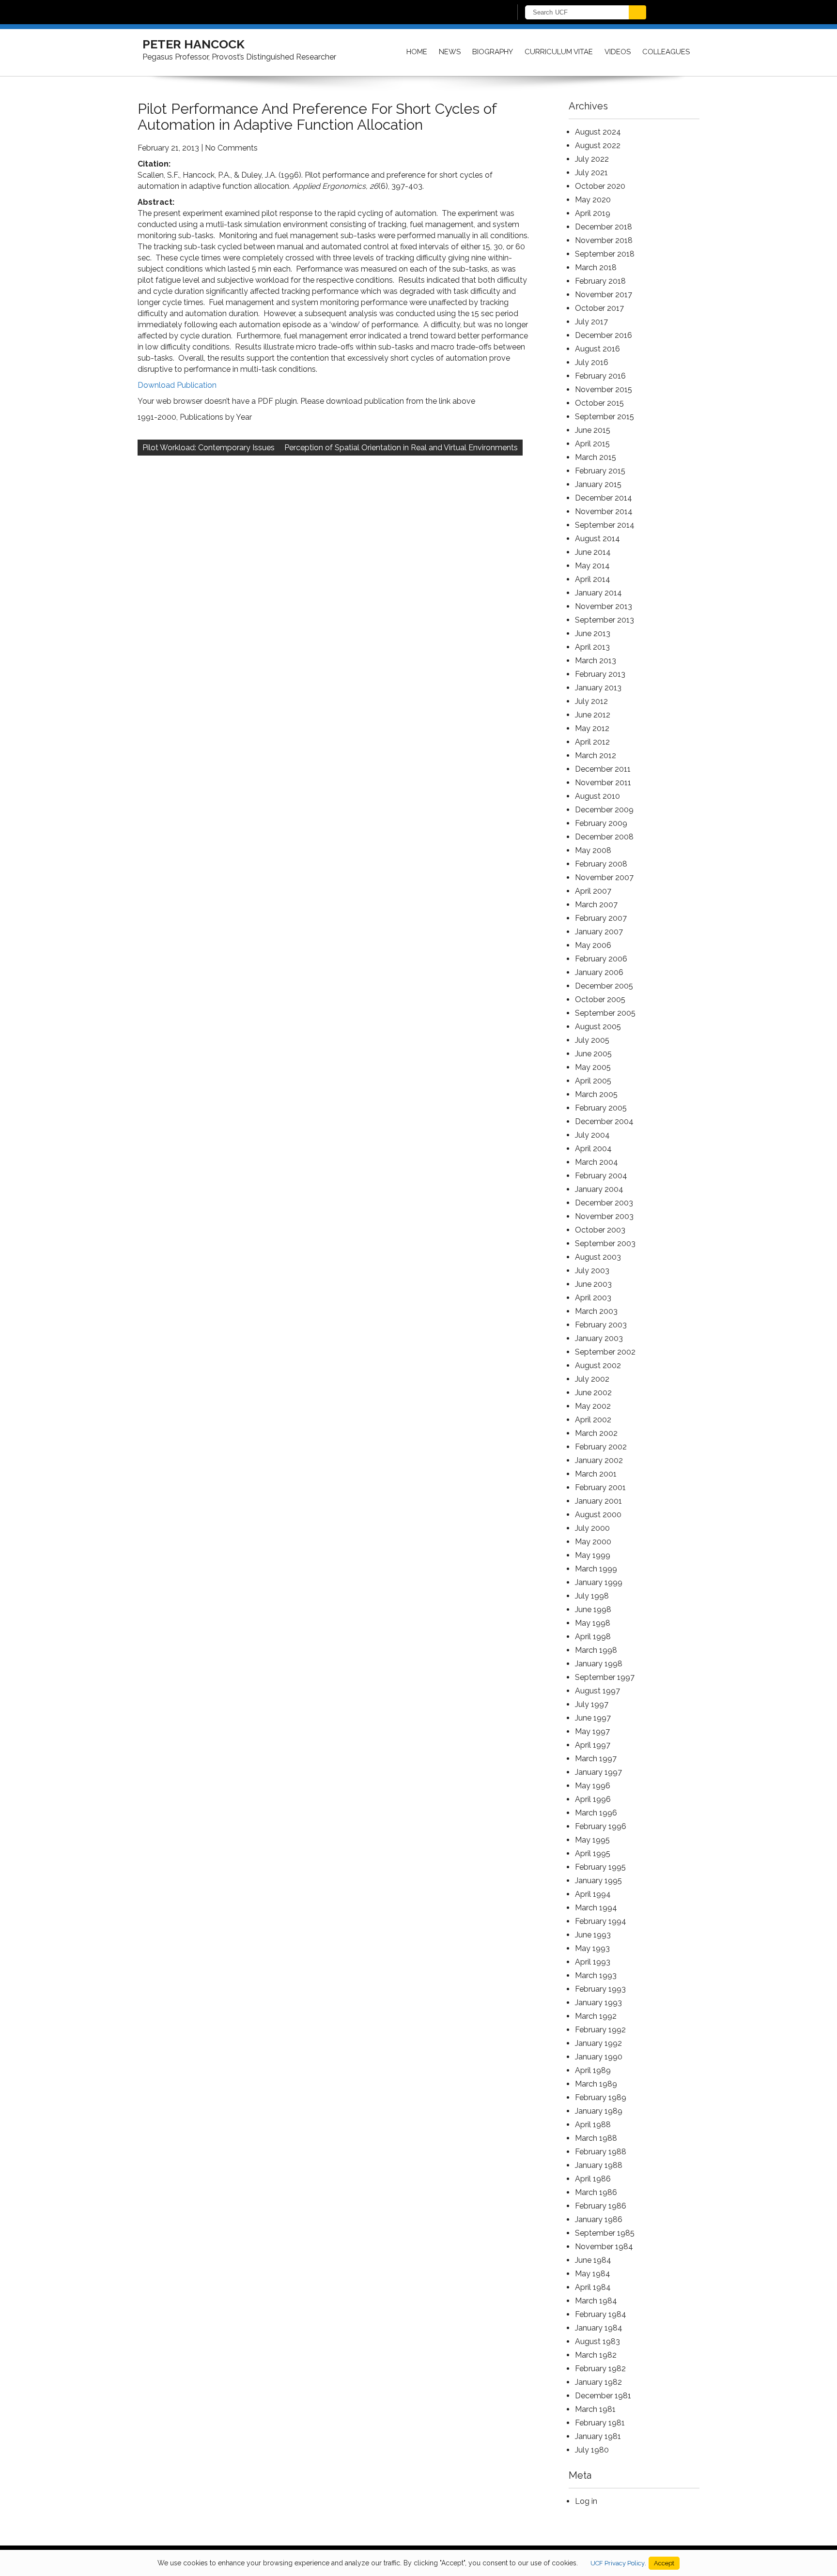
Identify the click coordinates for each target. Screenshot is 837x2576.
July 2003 (592, 1271)
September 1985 (605, 2233)
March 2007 (596, 905)
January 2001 (598, 1501)
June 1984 (593, 2260)
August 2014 (597, 539)
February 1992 (600, 2030)
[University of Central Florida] (263, 12)
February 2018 (600, 281)
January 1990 (599, 2057)
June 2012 (593, 715)
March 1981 (595, 2409)
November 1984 (604, 2247)
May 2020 (593, 200)
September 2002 (605, 1352)
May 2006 (593, 945)
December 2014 (604, 498)
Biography (493, 52)
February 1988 (601, 2152)
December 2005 (604, 986)
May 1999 (593, 1555)
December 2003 (604, 1203)
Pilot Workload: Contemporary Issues (209, 448)
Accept (664, 2563)
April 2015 (592, 444)
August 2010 (597, 796)
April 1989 (593, 2070)
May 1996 (593, 1786)
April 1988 (593, 2125)
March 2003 (596, 1311)
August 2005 (598, 1027)
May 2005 (593, 1067)
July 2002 (592, 1379)
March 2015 (596, 457)
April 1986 (593, 2179)
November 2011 (603, 783)
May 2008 (593, 850)
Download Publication (177, 385)
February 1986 (601, 2206)
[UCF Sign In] (480, 13)
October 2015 (599, 403)
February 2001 (600, 1487)
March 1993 (596, 1975)
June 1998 (593, 1609)
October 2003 (600, 1230)
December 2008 (604, 837)
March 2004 (597, 1162)
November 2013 (604, 606)
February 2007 (601, 918)
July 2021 (591, 173)
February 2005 (601, 1108)
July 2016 (592, 362)
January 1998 (599, 1664)
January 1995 (598, 1881)
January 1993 (598, 2003)
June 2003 (593, 1284)
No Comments (231, 148)
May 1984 (593, 2274)
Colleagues (666, 52)
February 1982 (600, 2369)
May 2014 (592, 566)
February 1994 (601, 1921)
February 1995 (600, 1867)
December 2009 (604, 810)
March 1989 (596, 2084)
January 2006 (599, 972)
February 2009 (601, 823)
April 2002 (593, 1420)
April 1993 (593, 1962)
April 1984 (593, 2287)
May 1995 (592, 1840)
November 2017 (604, 295)
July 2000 (592, 1528)
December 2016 (604, 335)
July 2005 (592, 1040)
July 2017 (591, 322)
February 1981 (600, 2423)
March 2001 (596, 1474)
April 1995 (593, 1853)
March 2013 (596, 661)
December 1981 (603, 2396)
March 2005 (596, 1094)
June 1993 (593, 1935)
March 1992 (596, 2016)
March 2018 (596, 267)
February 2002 (601, 1447)
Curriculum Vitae (559, 52)
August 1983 (597, 2341)
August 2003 (598, 1257)
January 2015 (598, 484)
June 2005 (593, 1054)
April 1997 (593, 1745)
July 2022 (592, 159)
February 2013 (600, 674)
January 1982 (598, 2382)
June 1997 (593, 1718)
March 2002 (596, 1433)
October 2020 (600, 186)
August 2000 (598, 1515)
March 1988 (596, 2138)
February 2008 (601, 864)
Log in (586, 2501)
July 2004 (592, 1135)
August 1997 (597, 1691)
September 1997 (605, 1677)
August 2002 (598, 1365)
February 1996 (601, 1826)
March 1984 (596, 2301)
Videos (618, 52)
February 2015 (600, 471)
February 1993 (600, 1989)
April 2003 (593, 1298)
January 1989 (599, 2111)
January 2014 (598, 593)
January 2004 (599, 1189)
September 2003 (605, 1243)
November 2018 (604, 240)
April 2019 (593, 213)
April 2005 (593, 1081)
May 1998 (593, 1623)
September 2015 (604, 417)
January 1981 (598, 2436)
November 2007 (604, 877)
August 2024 (598, 132)
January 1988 (599, 2165)
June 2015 (593, 430)
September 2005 (605, 1013)
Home (417, 52)
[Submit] (637, 12)
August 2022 (598, 145)
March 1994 (596, 1908)
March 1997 (596, 1759)
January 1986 (599, 2219)
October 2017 (599, 308)
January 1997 (598, 1772)
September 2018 (605, 254)
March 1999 (596, 1569)
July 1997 (592, 1704)
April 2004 (593, 1149)
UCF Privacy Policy (618, 2563)
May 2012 (592, 728)
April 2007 (593, 891)
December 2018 (604, 227)
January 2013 (598, 688)
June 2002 (593, 1393)
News (450, 52)
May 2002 (593, 1406)
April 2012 (592, 742)
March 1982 (596, 2355)
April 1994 (593, 1894)
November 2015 (604, 389)
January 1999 (599, 1582)
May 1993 (592, 1948)
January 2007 (599, 932)
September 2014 (605, 525)
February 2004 (601, 1176)
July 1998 (592, 1596)
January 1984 (599, 2328)
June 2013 (593, 633)
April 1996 (593, 1799)
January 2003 (599, 1338)
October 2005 (600, 999)
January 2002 (599, 1460)
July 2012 (591, 701)
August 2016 (597, 349)
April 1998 (593, 1637)
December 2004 (604, 1121)
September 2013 (604, 620)
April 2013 (592, 647)
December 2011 (603, 769)
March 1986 (596, 2192)
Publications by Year (216, 417)
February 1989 (601, 2097)
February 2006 (601, 959)
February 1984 (601, 2314)
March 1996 (596, 1813)
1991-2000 (157, 417)
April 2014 (593, 579)
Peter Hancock (194, 44)
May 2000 (593, 1542)
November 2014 (604, 511)
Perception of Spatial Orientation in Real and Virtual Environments (401, 448)
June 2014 (593, 552)
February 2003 (601, 1325)
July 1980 (592, 2450)
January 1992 (598, 2043)
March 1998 (596, 1650)
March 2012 (596, 755)
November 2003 (604, 1216)
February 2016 (600, 376)
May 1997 (592, 1731)
